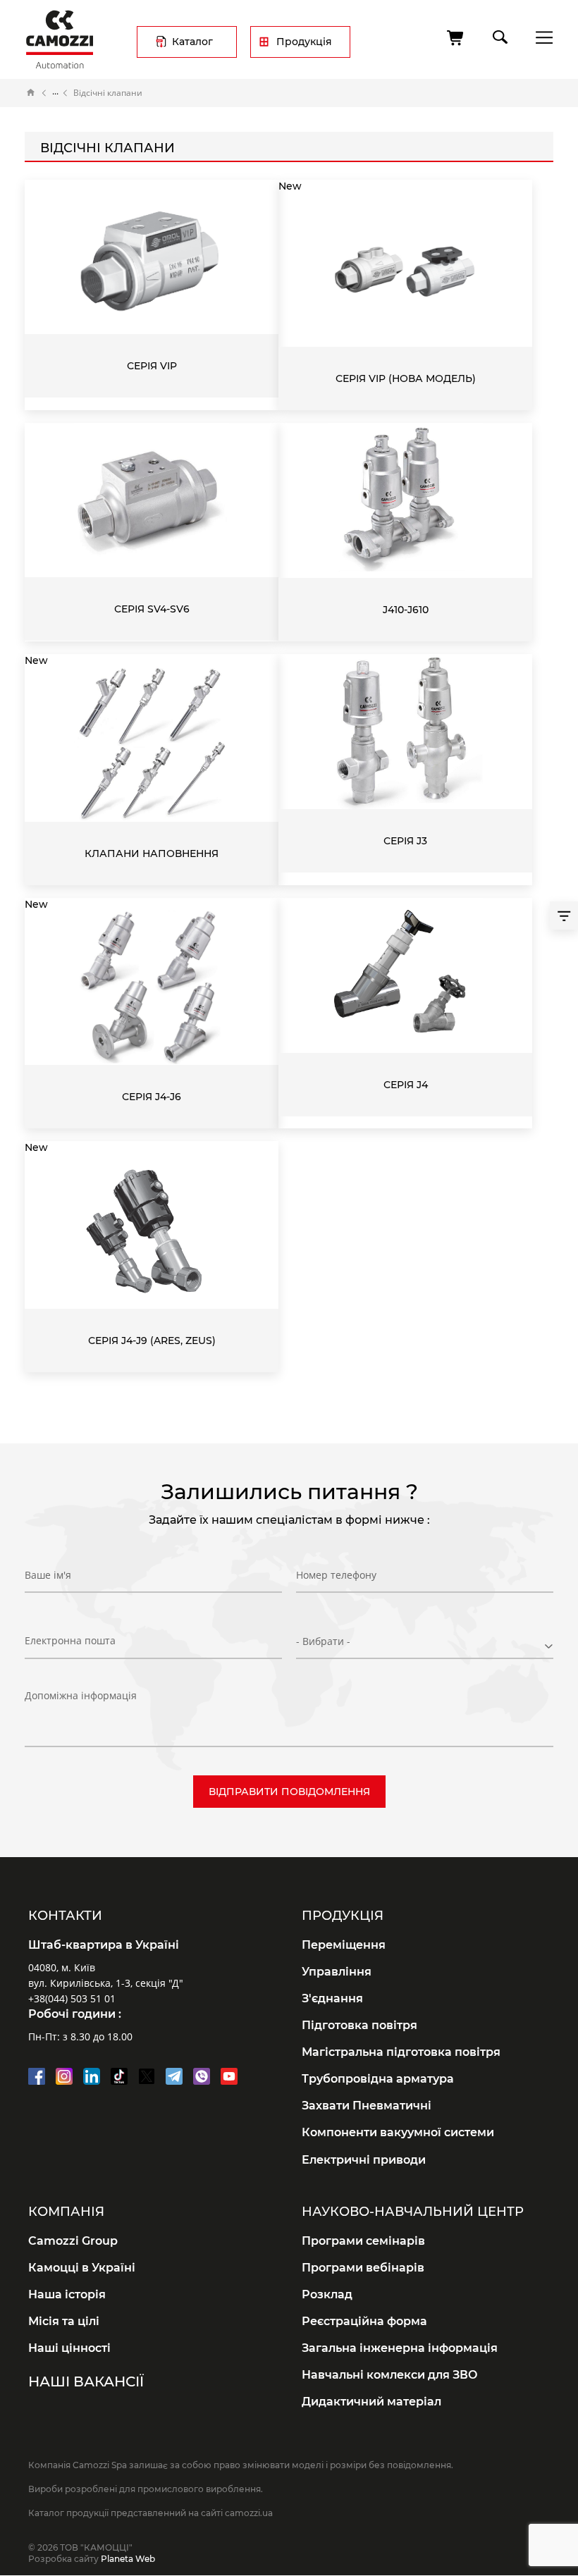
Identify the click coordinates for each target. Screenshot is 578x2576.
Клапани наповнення (152, 853)
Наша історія (67, 2294)
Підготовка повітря (359, 2025)
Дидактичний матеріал (371, 2402)
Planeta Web (128, 2559)
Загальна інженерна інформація (400, 2348)
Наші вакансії (86, 2381)
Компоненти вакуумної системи (398, 2132)
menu (540, 37)
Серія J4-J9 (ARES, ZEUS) (152, 1341)
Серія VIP (152, 366)
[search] (499, 35)
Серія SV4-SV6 (152, 609)
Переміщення (344, 1945)
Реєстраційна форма (364, 2321)
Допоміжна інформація (81, 1695)
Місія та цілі (64, 2321)
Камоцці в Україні (82, 2268)
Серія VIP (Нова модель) (406, 378)
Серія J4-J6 (152, 1097)
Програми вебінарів (363, 2268)
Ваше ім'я (48, 1575)
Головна (31, 93)
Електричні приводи (364, 2160)
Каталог (192, 42)
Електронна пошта (70, 1640)
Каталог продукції (55, 93)
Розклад (327, 2294)
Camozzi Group (73, 2241)
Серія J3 (405, 841)
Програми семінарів (363, 2241)
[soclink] (37, 2076)
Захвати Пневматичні (367, 2106)
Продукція (304, 42)
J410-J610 (406, 610)
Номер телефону (336, 1575)
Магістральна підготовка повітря (401, 2052)
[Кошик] (456, 38)
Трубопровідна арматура (378, 2079)
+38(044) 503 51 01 (72, 1998)
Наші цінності (69, 2348)
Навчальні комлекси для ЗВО (390, 2375)
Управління (337, 1972)
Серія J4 (406, 1085)
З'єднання (332, 1998)
